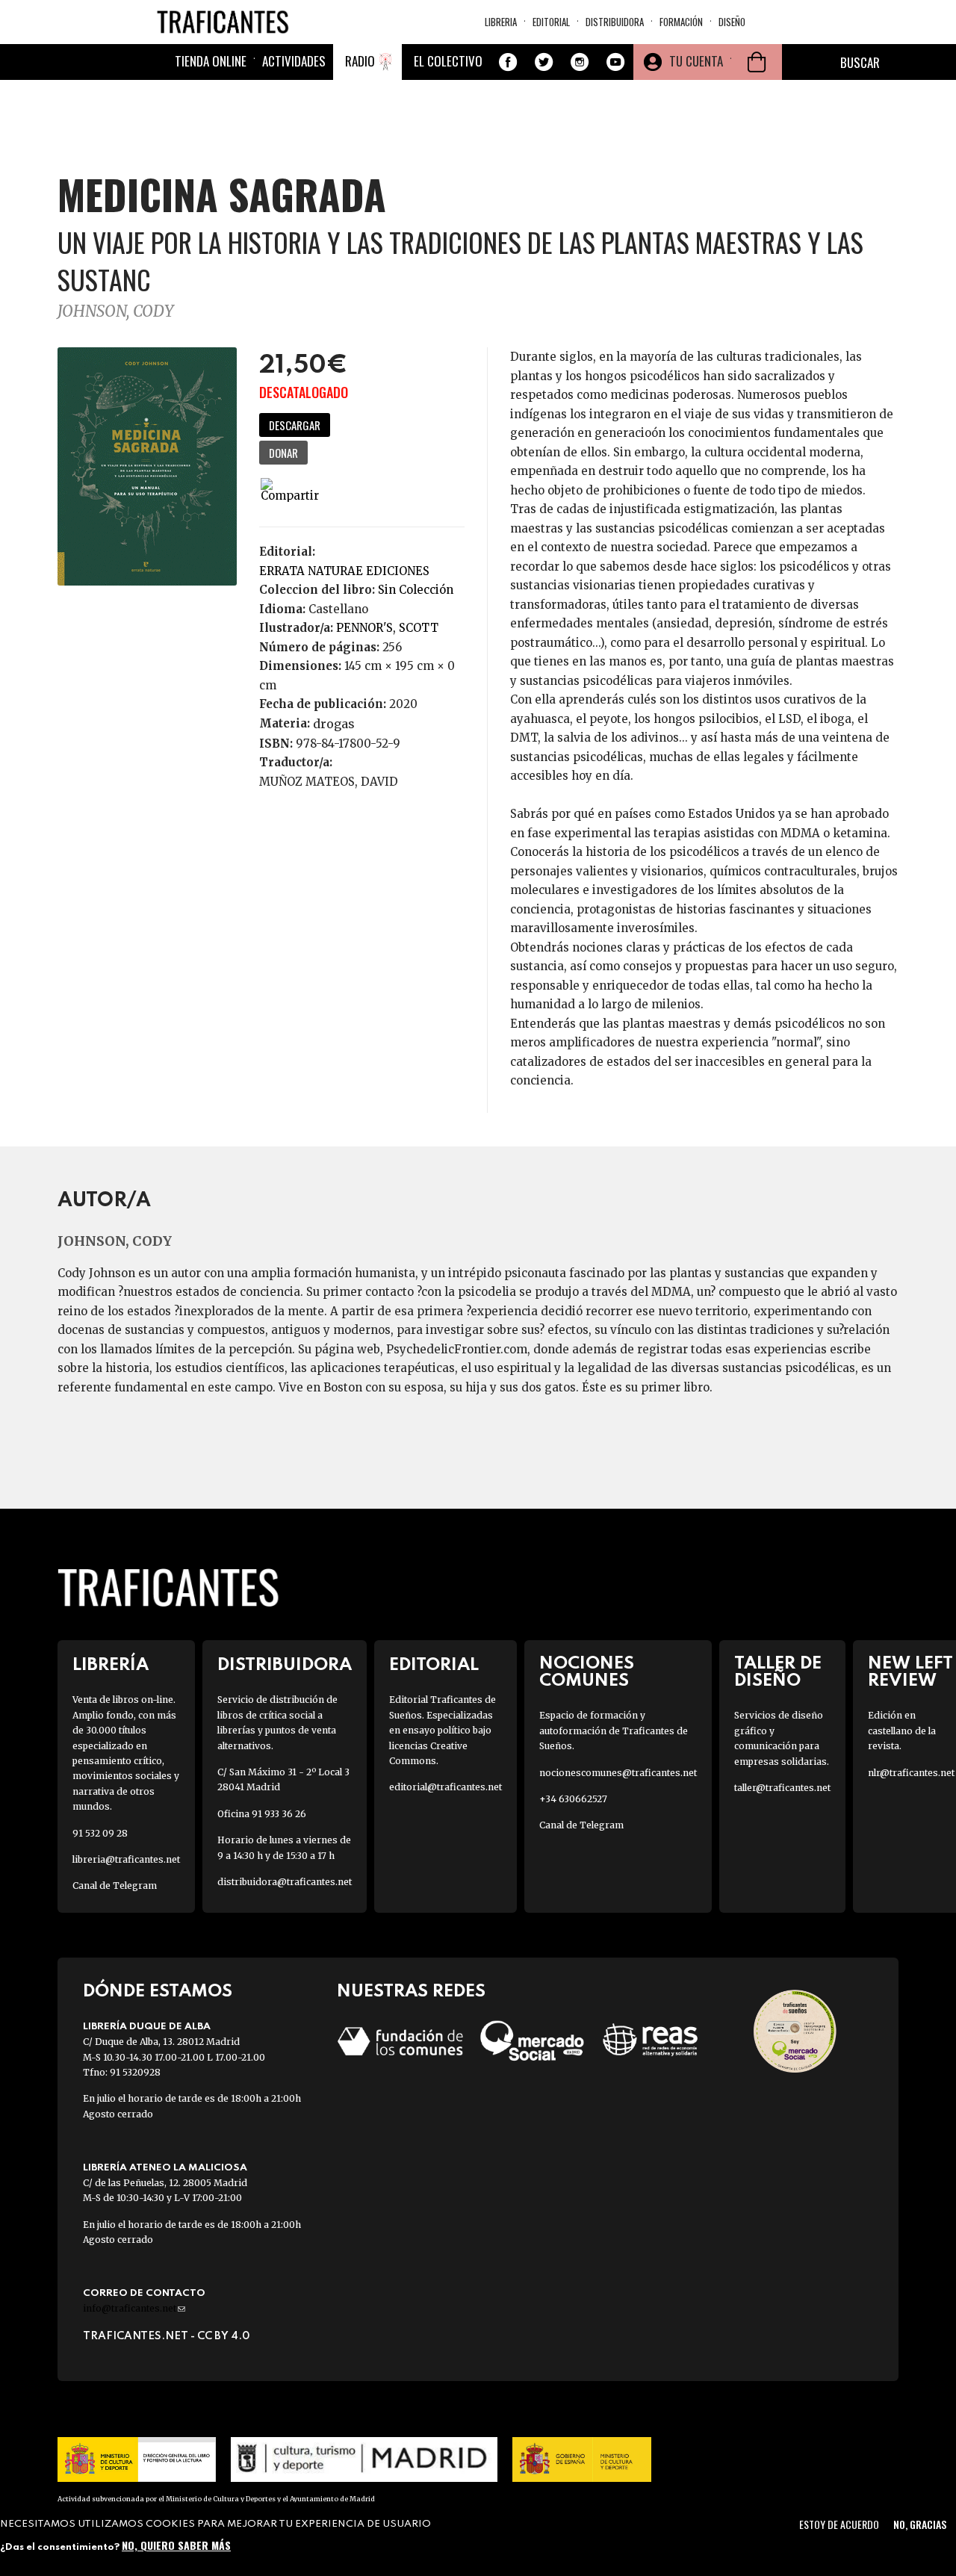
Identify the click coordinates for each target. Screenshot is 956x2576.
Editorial (551, 22)
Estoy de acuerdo (839, 2524)
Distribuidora (615, 22)
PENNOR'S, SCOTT (387, 628)
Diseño (732, 22)
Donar (283, 453)
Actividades (294, 61)
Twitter (544, 62)
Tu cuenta (696, 61)
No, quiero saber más (176, 2544)
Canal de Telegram (115, 1886)
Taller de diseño (778, 1672)
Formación (681, 22)
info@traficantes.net (134, 2308)
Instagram (580, 62)
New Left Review (910, 1672)
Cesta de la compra (757, 62)
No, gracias (920, 2524)
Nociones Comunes (587, 1672)
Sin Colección (416, 590)
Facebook (508, 62)
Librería (111, 1665)
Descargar (295, 425)
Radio (360, 61)
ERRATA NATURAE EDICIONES (344, 571)
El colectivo (448, 61)
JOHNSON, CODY (115, 311)
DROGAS (334, 724)
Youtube (615, 62)
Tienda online (211, 61)
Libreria (501, 22)
